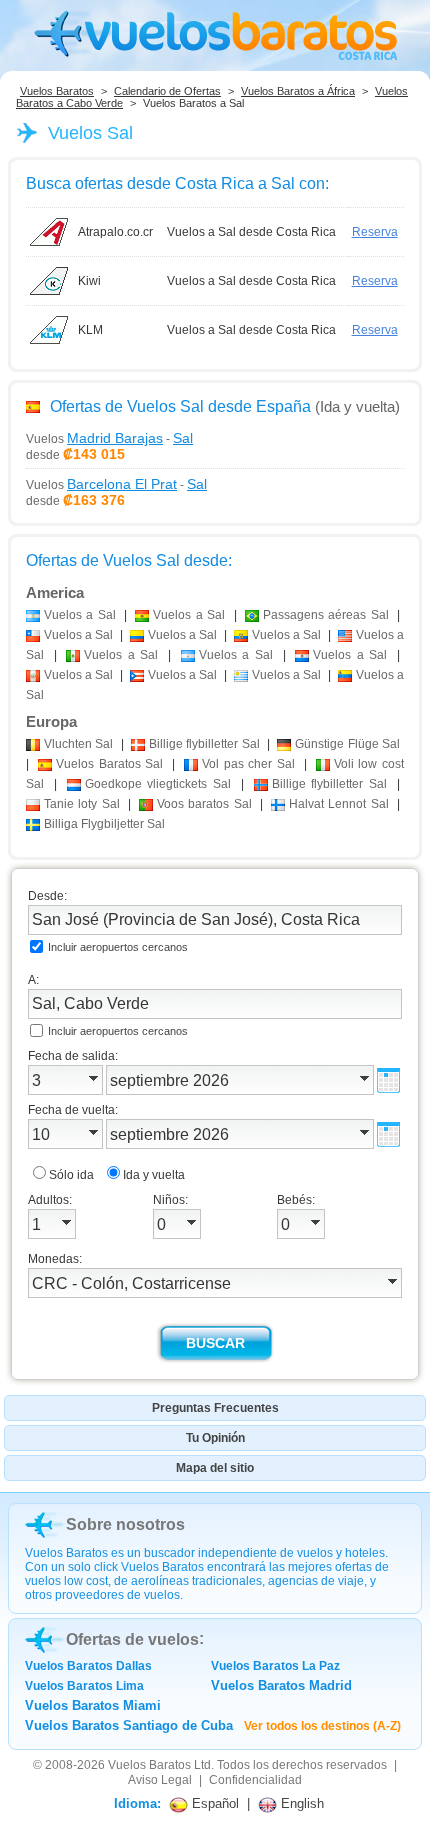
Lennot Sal (339, 804)
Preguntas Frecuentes (215, 1408)
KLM (90, 330)
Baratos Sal (110, 764)
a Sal (80, 615)
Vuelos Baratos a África (298, 91)
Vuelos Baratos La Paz (275, 1666)
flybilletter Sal (204, 744)
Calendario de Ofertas (167, 91)
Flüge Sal (347, 744)
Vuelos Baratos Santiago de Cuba (129, 1725)
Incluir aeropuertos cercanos (118, 947)
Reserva (375, 232)
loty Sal (82, 804)
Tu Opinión (215, 1438)
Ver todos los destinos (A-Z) (322, 1726)
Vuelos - (109, 438)
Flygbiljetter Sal (104, 824)
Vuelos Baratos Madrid (281, 1685)
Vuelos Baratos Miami (93, 1705)
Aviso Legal (160, 1780)
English (300, 1803)
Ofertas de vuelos (132, 1639)
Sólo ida (71, 1175)
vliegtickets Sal (158, 784)
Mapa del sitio (215, 1468)
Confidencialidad (255, 1780)
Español (213, 1803)
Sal (78, 744)
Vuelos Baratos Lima (84, 1686)
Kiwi (89, 281)
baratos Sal (204, 804)
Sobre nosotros (125, 1524)
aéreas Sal (326, 615)
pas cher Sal (248, 764)
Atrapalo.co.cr (115, 232)
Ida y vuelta (154, 1175)
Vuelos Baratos (57, 91)
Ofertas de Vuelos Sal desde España (180, 406)
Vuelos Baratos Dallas (88, 1666)
